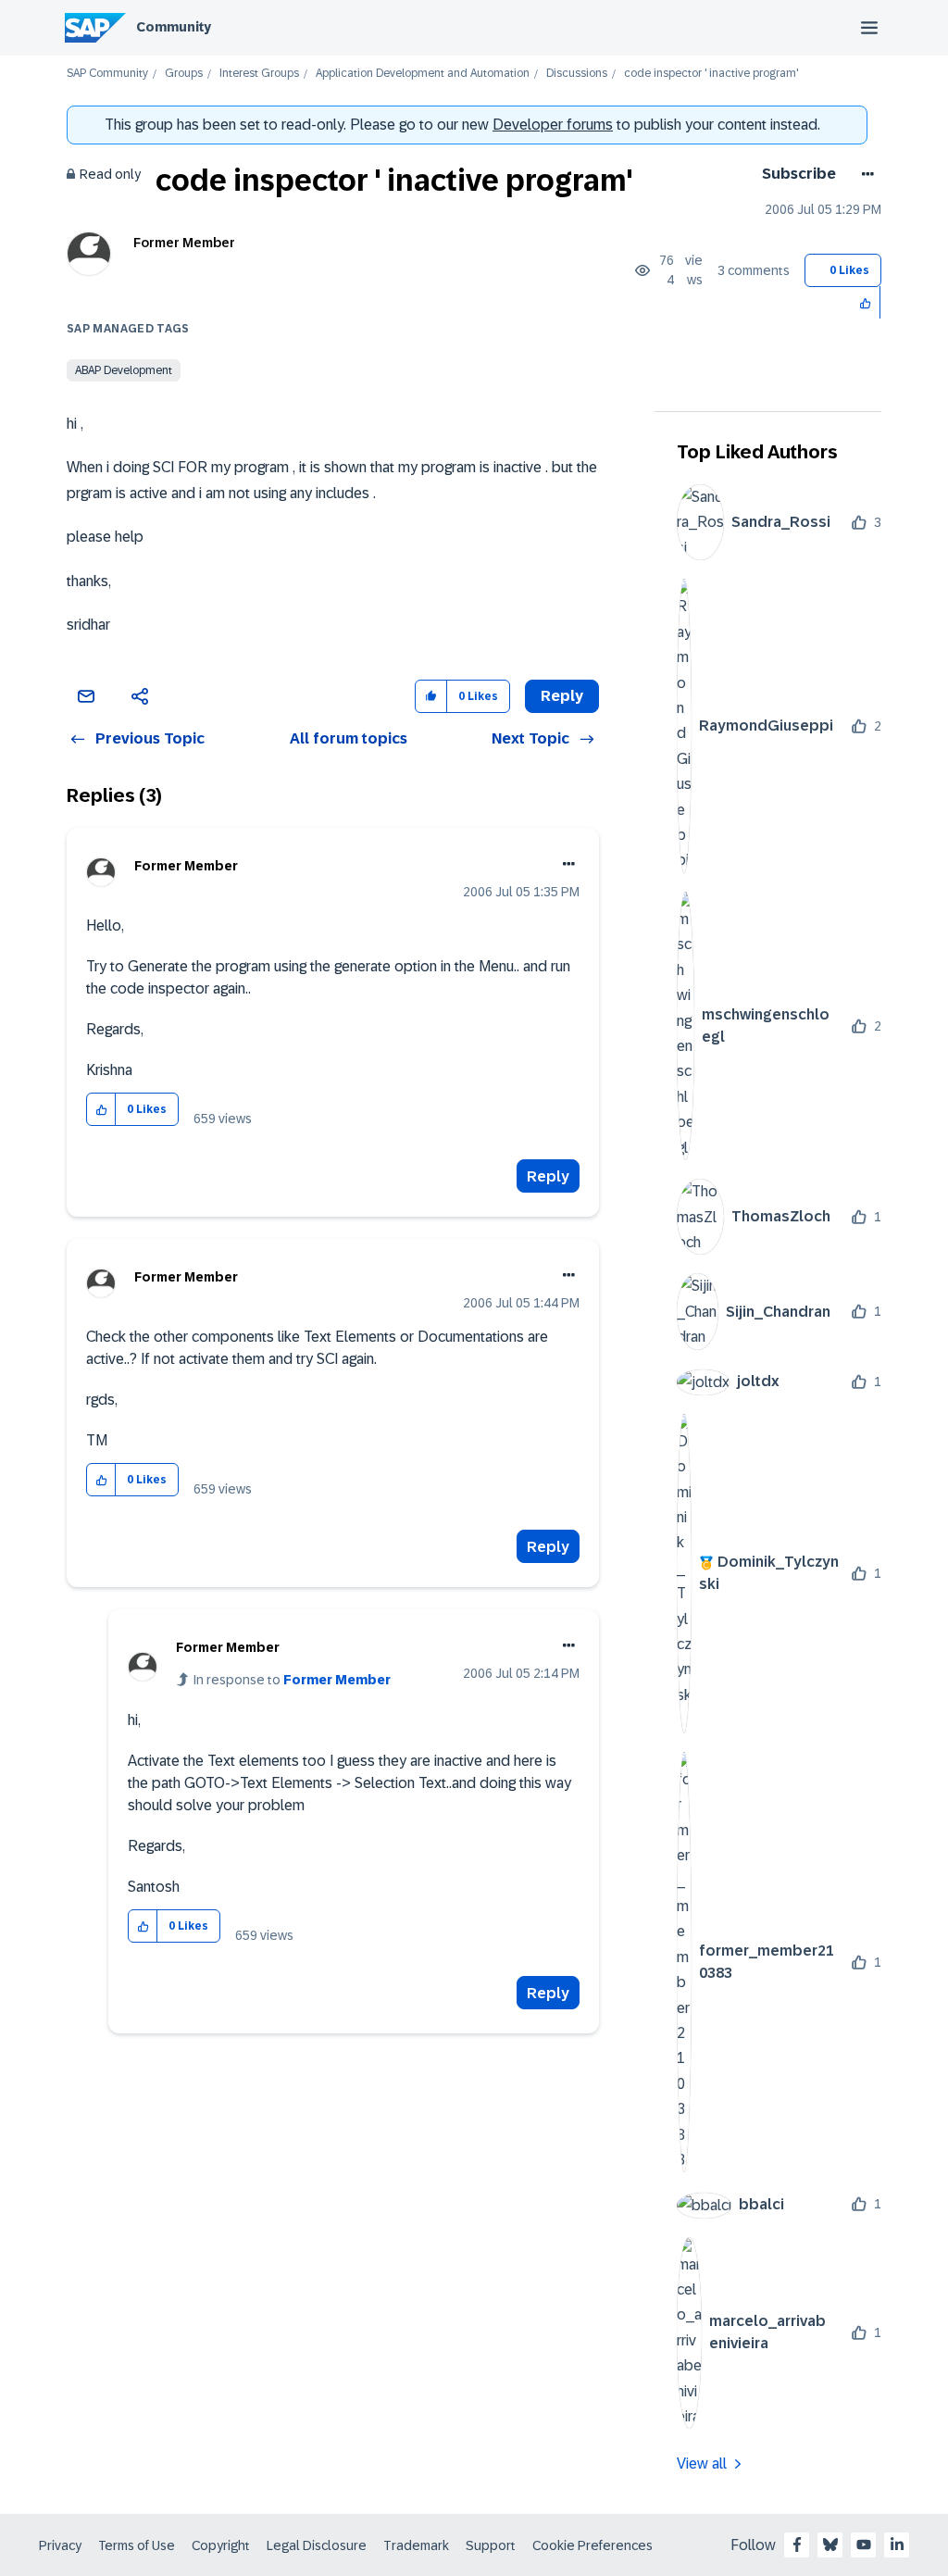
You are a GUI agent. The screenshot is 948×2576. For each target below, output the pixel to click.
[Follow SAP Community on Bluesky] (830, 2545)
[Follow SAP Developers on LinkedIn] (897, 2545)
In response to (292, 1680)
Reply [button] (562, 696)
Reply (548, 1176)
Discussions (577, 74)
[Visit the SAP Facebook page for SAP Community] (797, 2545)
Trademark (416, 2545)
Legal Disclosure (317, 2545)
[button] (866, 302)
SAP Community (107, 74)
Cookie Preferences (592, 2545)
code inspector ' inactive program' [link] (711, 74)
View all (702, 2463)
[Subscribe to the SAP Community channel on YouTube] (864, 2545)
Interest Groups (259, 74)
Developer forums (553, 125)
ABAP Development (124, 370)
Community (174, 27)
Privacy (60, 2545)
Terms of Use (137, 2545)
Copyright (221, 2545)
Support (491, 2545)
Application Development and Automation (423, 74)
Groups (184, 74)
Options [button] (864, 174)
